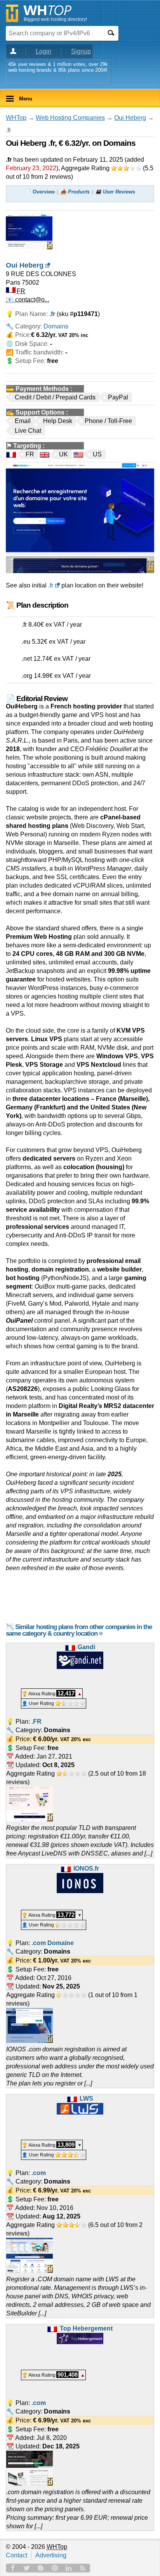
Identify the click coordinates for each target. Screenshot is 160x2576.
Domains (56, 326)
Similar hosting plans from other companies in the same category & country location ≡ (79, 1630)
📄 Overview (40, 192)
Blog (41, 2568)
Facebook (13, 2568)
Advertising (51, 2555)
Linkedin (69, 2568)
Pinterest (55, 2568)
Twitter (27, 2568)
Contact (17, 2555)
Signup (81, 51)
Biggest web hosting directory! (55, 19)
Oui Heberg (130, 118)
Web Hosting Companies (70, 118)
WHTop (16, 118)
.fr (51, 585)
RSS (83, 2568)
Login (43, 51)
